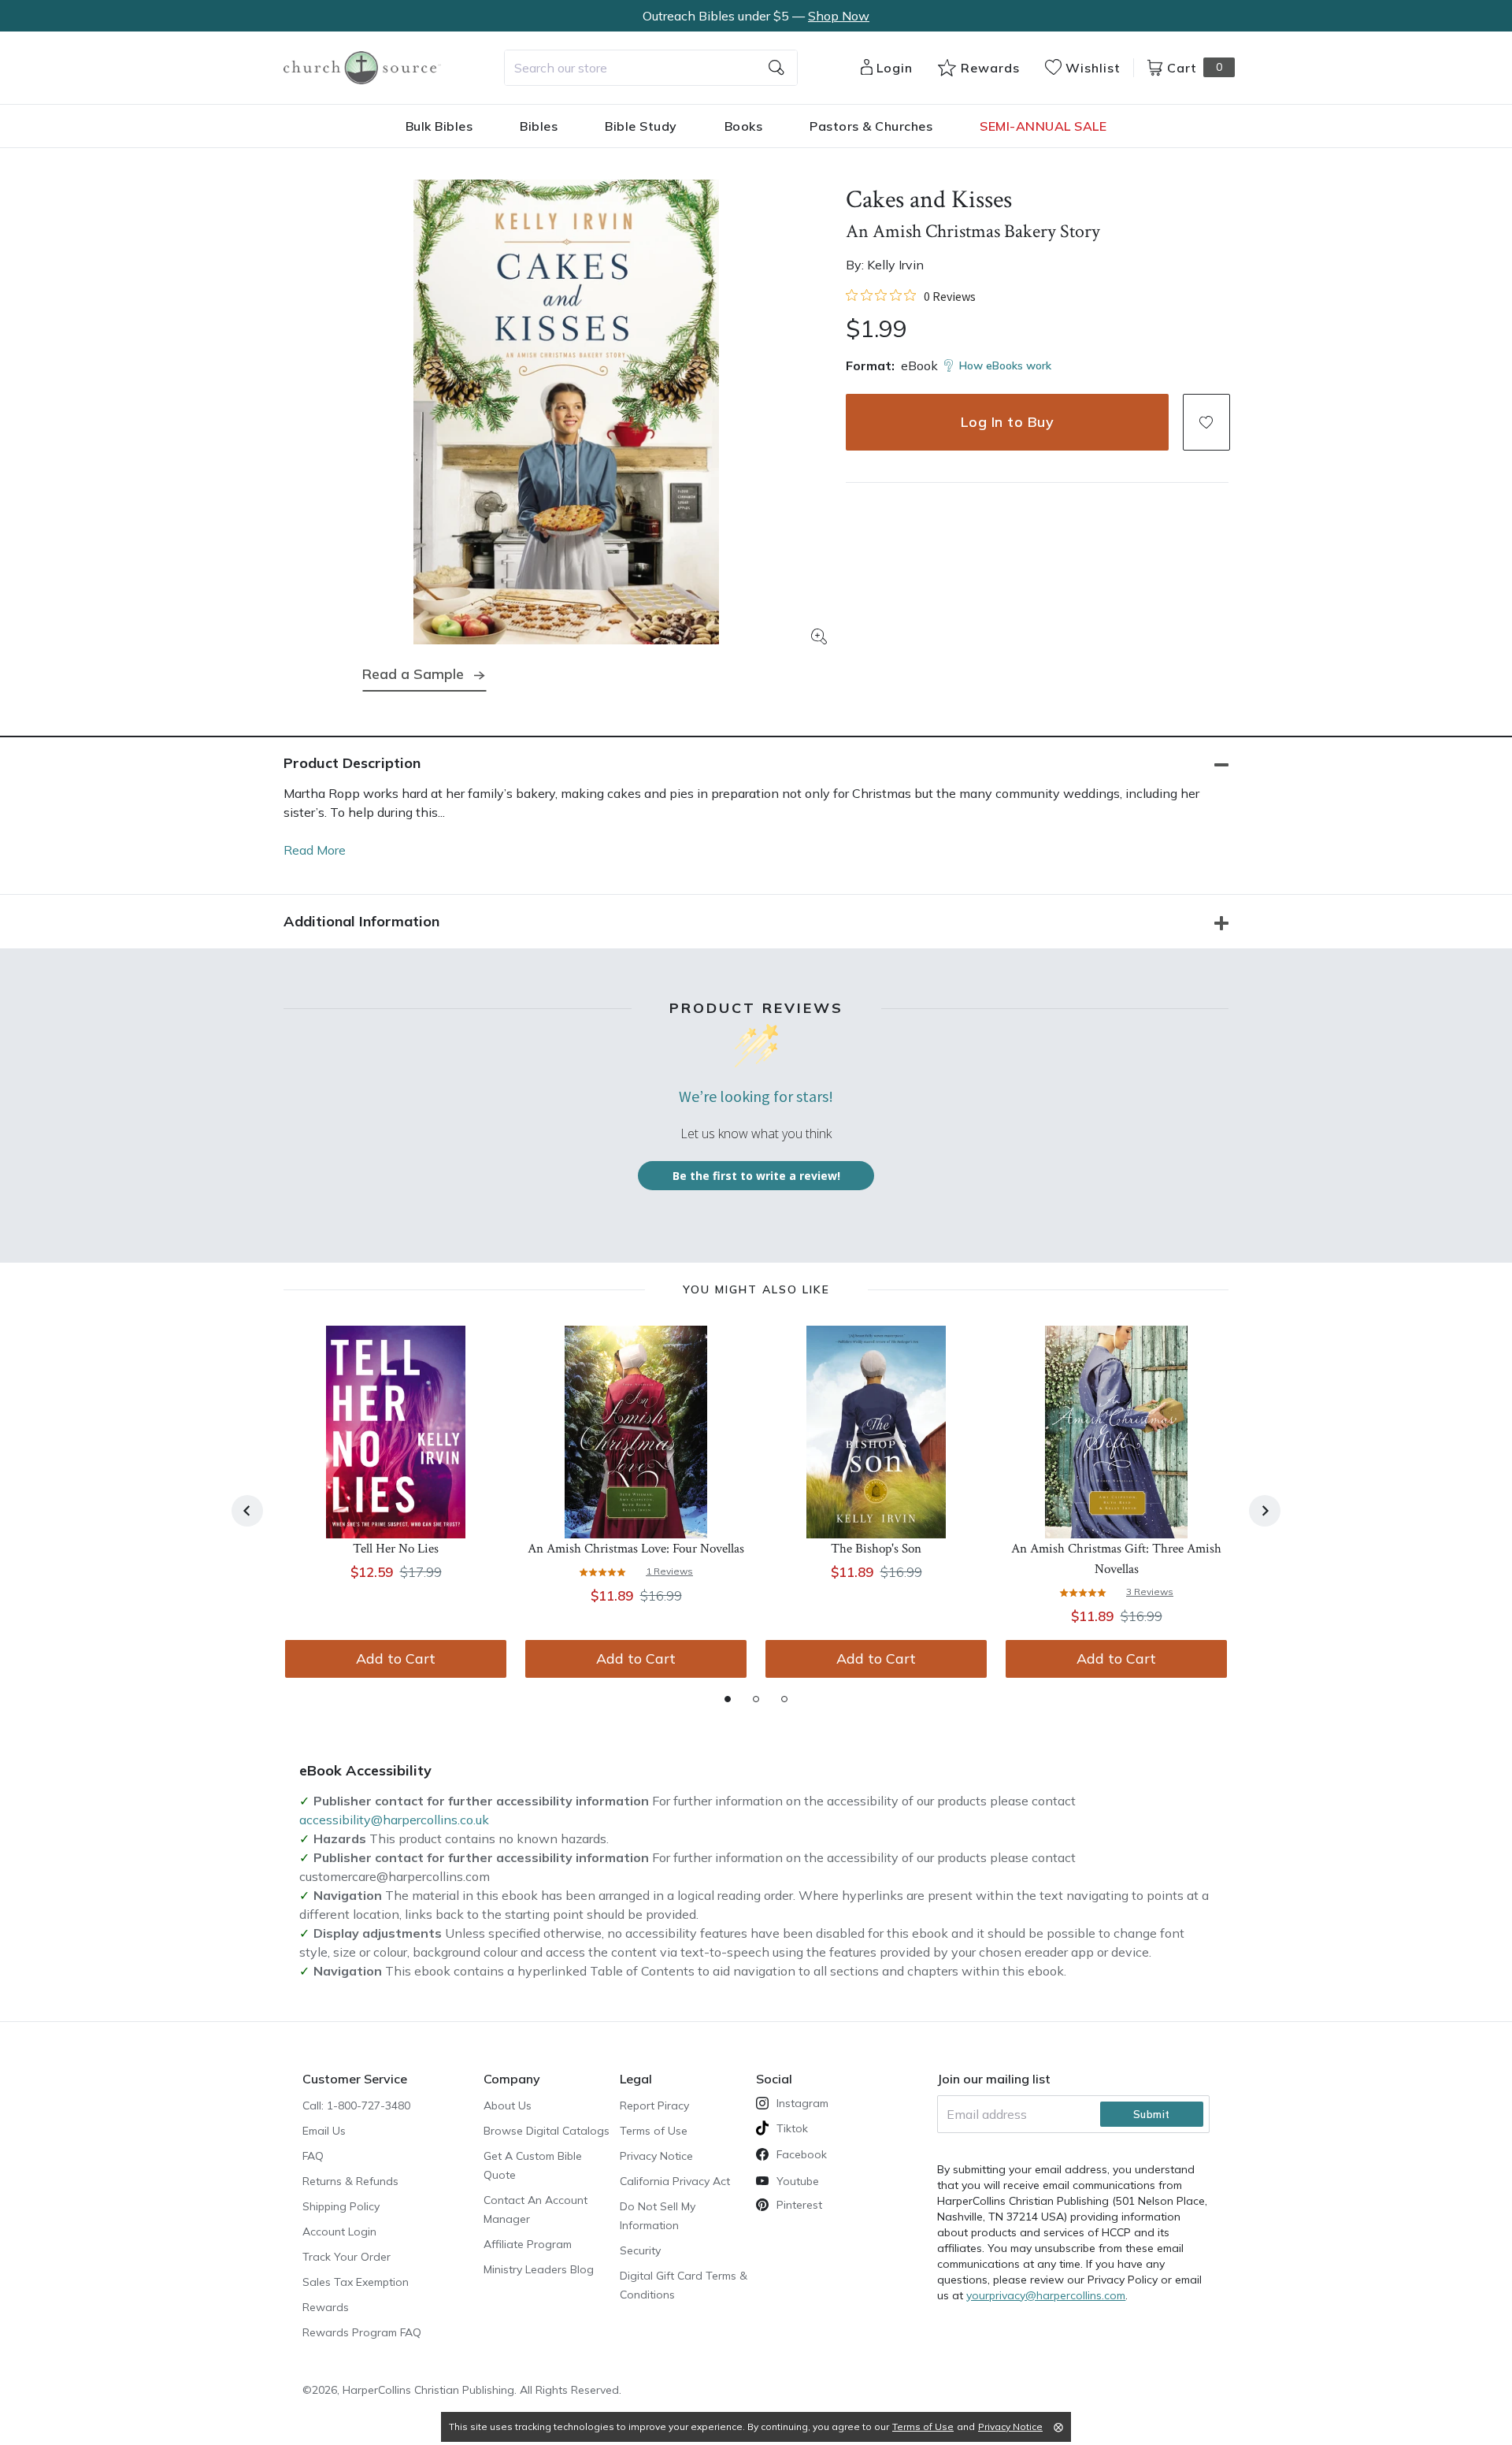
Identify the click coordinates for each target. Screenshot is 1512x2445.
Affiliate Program (528, 2244)
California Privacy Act (675, 2181)
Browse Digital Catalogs (547, 2131)
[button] (1206, 422)
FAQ (313, 2156)
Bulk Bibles (439, 126)
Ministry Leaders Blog (539, 2269)
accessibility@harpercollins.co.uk (394, 1820)
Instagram (802, 2103)
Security (640, 2250)
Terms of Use (654, 2131)
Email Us (324, 2131)
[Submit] (776, 68)
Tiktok (792, 2128)
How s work (1005, 365)
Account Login (339, 2232)
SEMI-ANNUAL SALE (1043, 126)
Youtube (798, 2181)
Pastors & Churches (871, 126)
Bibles (539, 126)
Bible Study (641, 126)
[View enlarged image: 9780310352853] (566, 412)
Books (744, 126)
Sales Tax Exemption (356, 2282)
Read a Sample (413, 674)
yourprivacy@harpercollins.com (1046, 2295)
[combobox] (651, 68)
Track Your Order (346, 2257)
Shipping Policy (341, 2206)
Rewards (326, 2307)
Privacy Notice (656, 2156)
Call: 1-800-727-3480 (356, 2106)
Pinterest (799, 2205)
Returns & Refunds (350, 2181)
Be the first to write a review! (756, 1176)
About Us (508, 2106)
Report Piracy (654, 2106)
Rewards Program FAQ (362, 2332)
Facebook (802, 2154)
